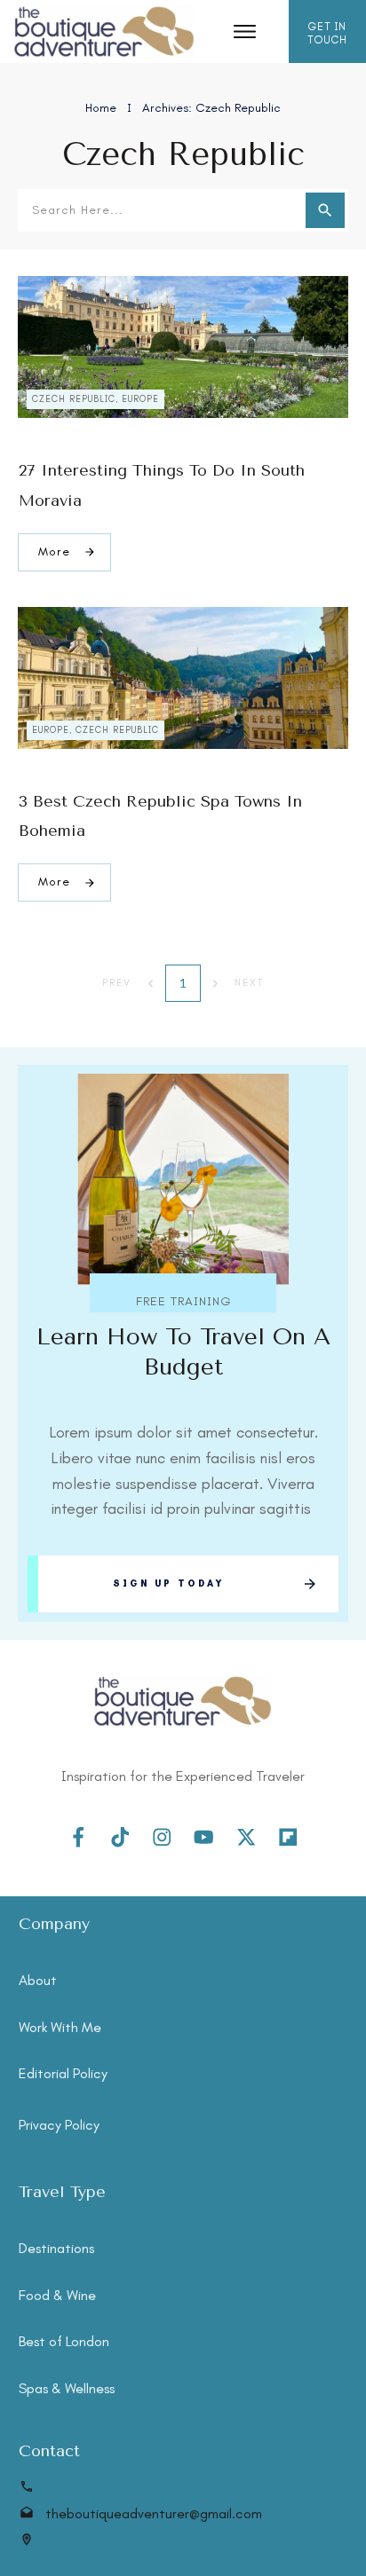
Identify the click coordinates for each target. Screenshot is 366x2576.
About (38, 1980)
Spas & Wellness (67, 2388)
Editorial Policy (63, 2073)
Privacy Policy (59, 2125)
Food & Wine (57, 2295)
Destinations (56, 2248)
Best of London (64, 2341)
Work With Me (60, 2027)
